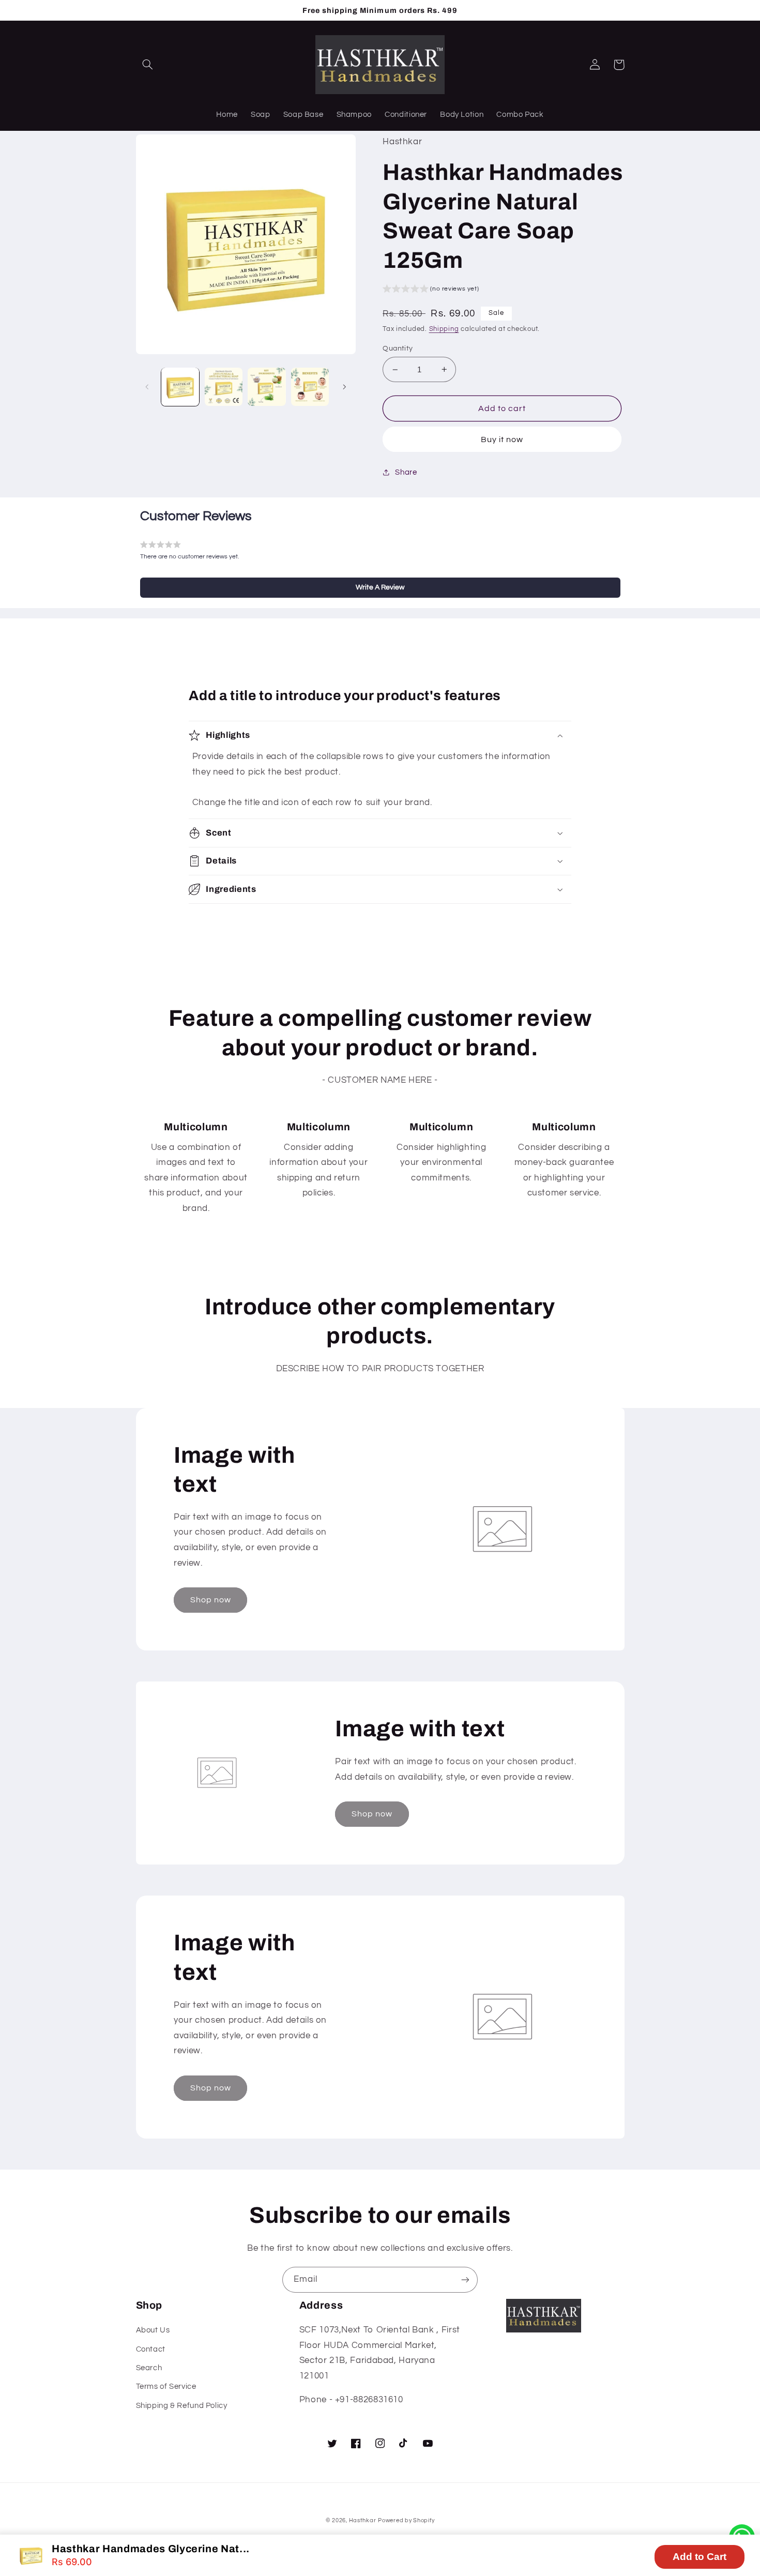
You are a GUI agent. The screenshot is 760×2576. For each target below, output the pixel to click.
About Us (153, 2330)
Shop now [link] (211, 1600)
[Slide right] (344, 387)
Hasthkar (363, 2520)
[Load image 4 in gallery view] (310, 387)
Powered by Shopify (406, 2520)
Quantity (398, 348)
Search (149, 2368)
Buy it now (502, 440)
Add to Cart (700, 2557)
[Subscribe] (465, 2279)
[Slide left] (147, 387)
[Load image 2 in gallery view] (224, 387)
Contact (151, 2349)
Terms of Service (166, 2386)
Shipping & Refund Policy (182, 2406)
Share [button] (406, 472)
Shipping (444, 329)
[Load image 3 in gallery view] (267, 387)
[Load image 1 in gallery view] (180, 387)
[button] (148, 65)
